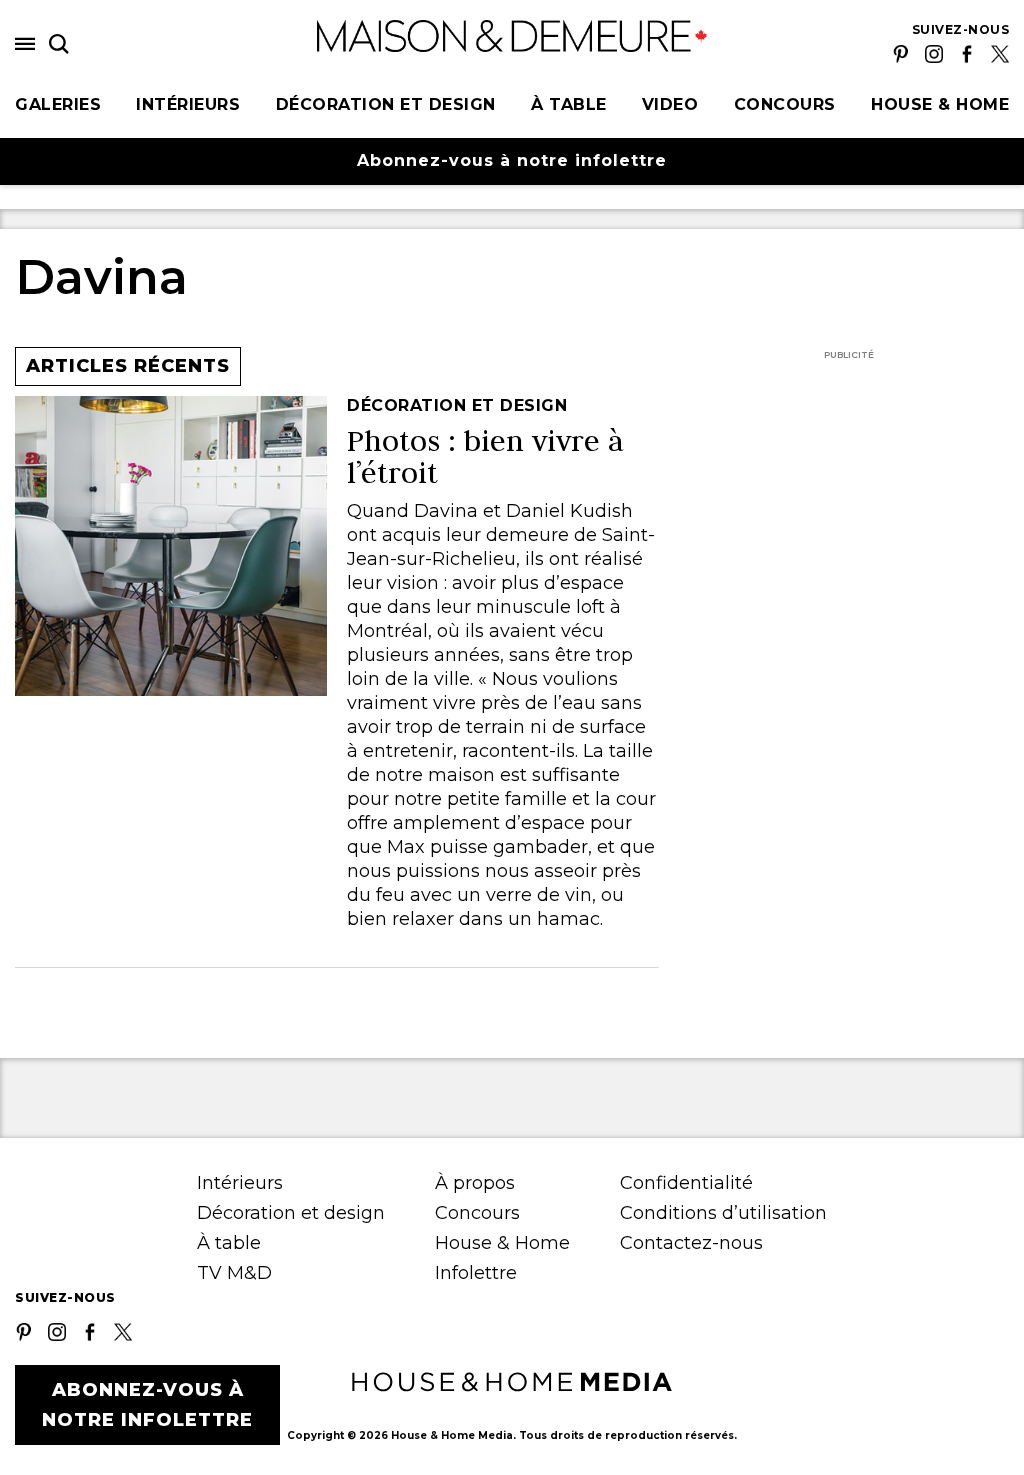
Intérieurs (188, 104)
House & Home (940, 104)
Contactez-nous (691, 1243)
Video (670, 104)
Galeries (58, 104)
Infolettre (476, 1273)
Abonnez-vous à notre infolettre (512, 160)
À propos (475, 1183)
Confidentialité (686, 1183)
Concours (785, 104)
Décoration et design (386, 104)
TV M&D (234, 1273)
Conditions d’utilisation (723, 1213)
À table (569, 104)
